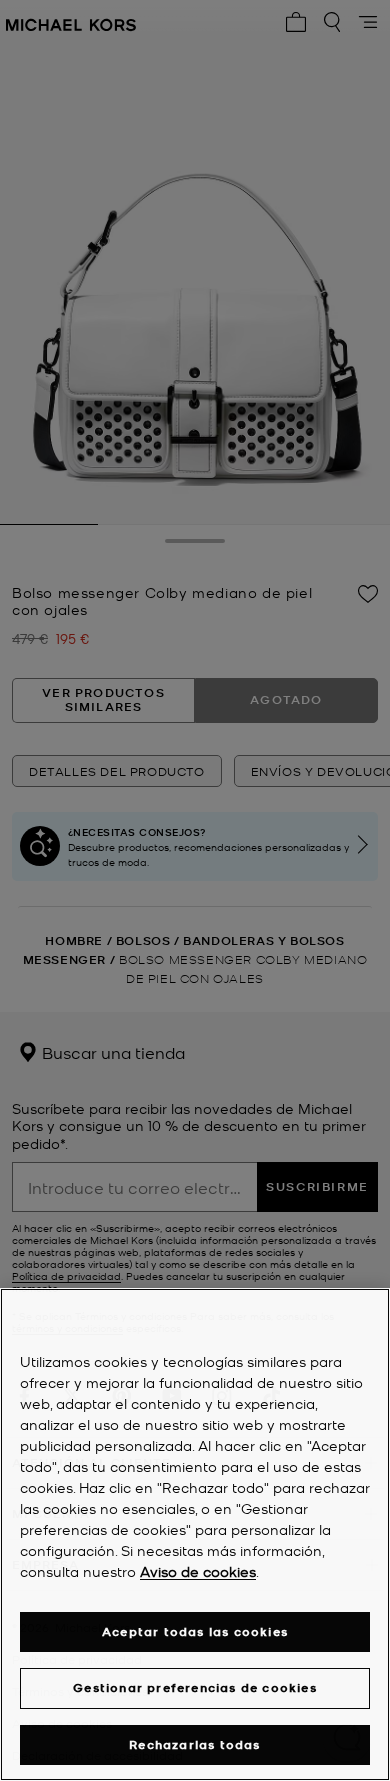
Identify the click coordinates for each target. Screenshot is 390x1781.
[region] (195, 1534)
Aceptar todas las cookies (195, 1631)
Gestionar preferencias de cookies (195, 1687)
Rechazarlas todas (194, 1744)
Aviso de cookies (198, 1571)
